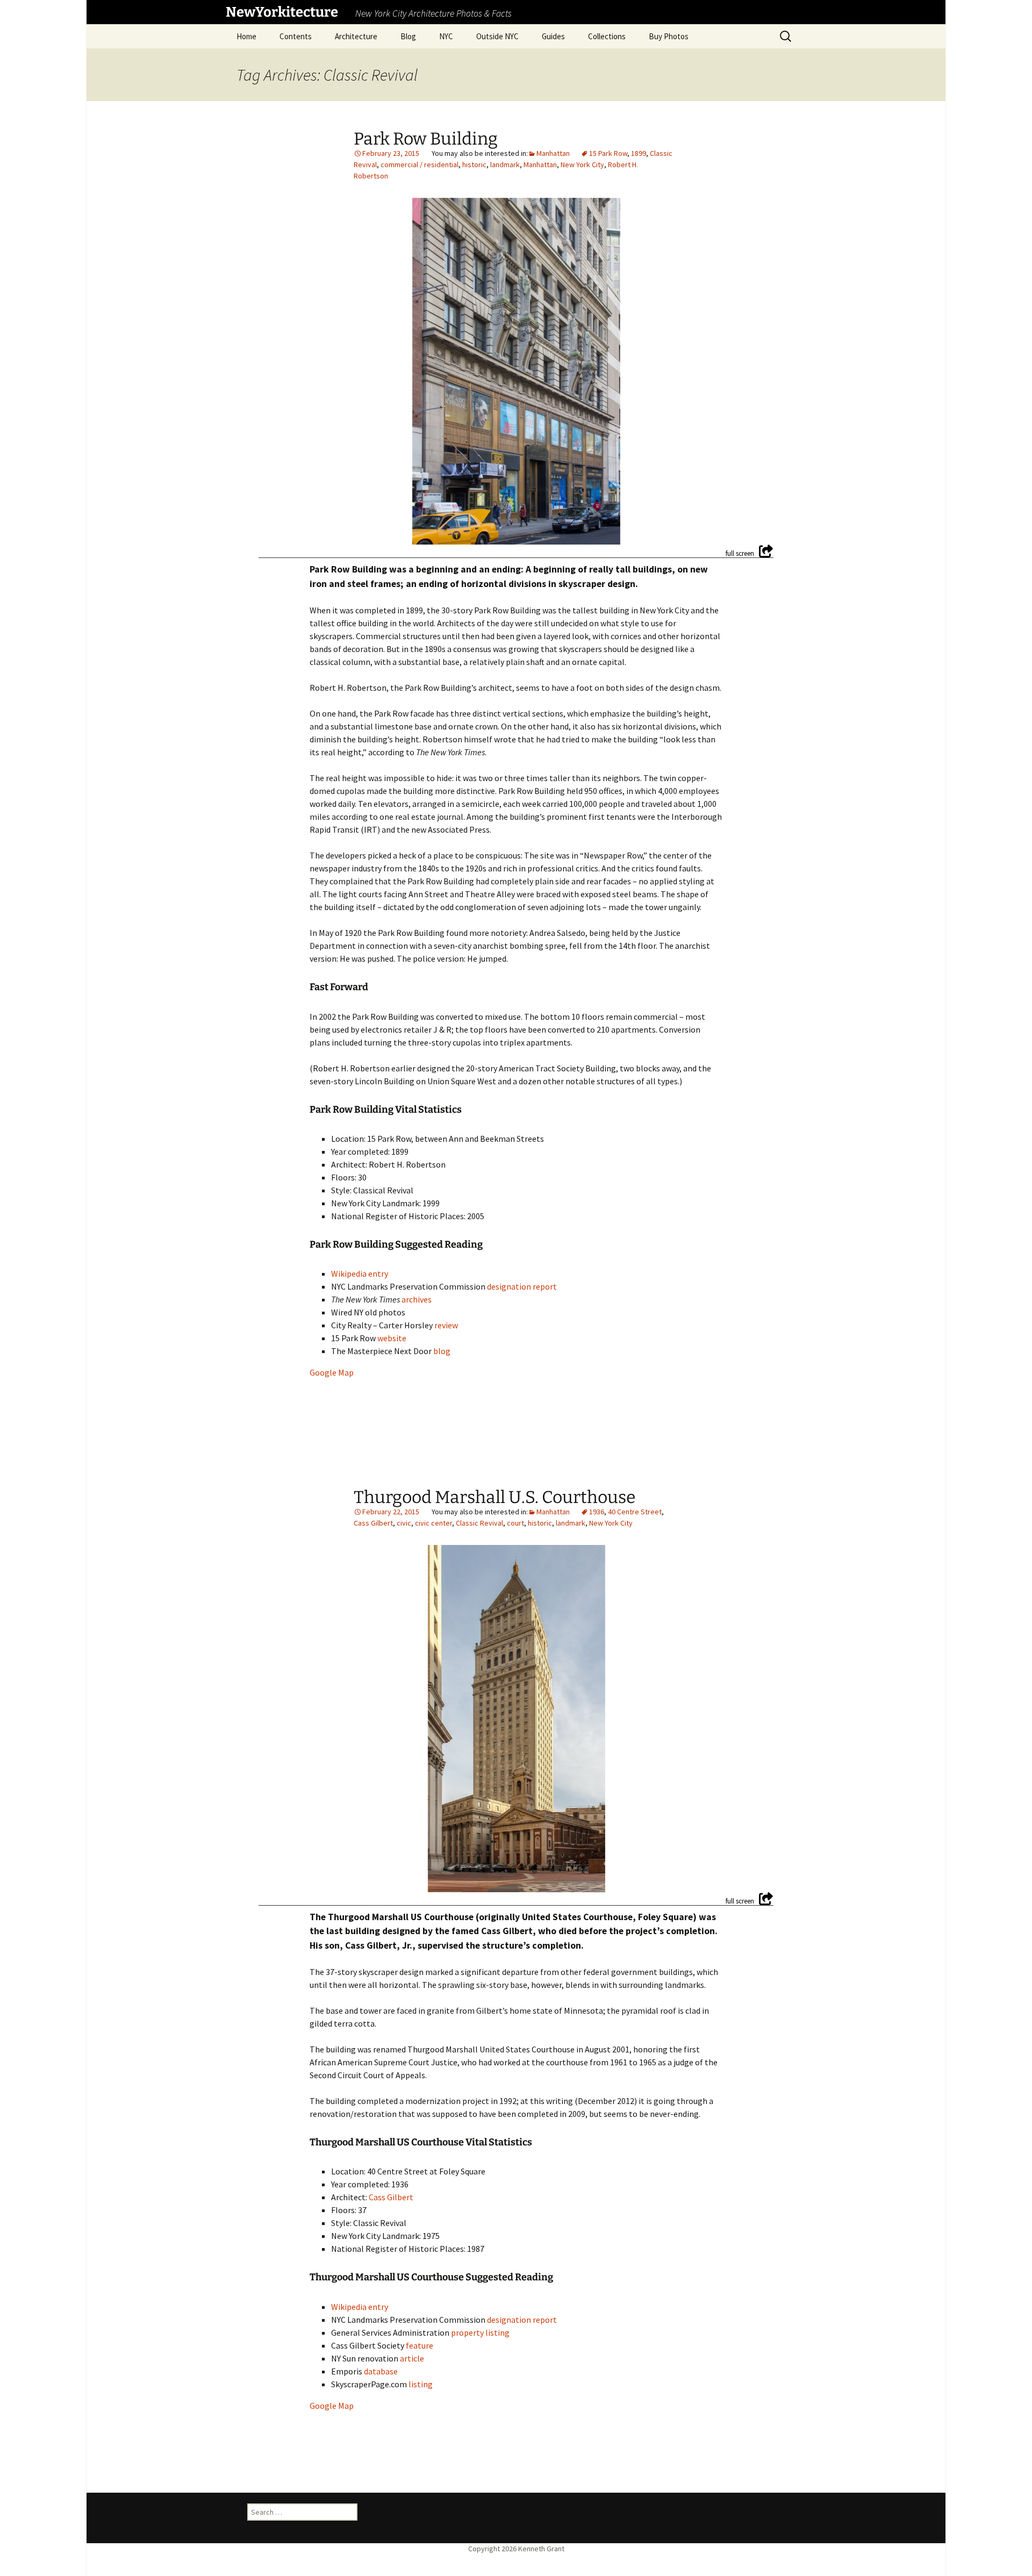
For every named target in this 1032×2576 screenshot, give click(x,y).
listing (421, 2384)
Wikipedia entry (360, 1273)
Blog (408, 36)
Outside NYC (497, 36)
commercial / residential (420, 164)
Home (246, 36)
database (381, 2371)
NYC (446, 36)
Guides (553, 36)
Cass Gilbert (373, 1523)
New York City (582, 164)
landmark (505, 164)
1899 (639, 153)
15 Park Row (608, 153)
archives (417, 1299)
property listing (480, 2332)
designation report (522, 1286)
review (446, 1325)
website (392, 1338)
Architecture (356, 36)
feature (420, 2345)
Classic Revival (479, 1523)
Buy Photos (669, 36)
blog (442, 1351)
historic (474, 164)
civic (404, 1523)
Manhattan (553, 153)
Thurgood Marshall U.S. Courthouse (495, 1497)
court (515, 1523)
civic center (433, 1523)
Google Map (332, 1372)
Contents (296, 36)
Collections (607, 36)
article (412, 2358)
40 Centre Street (635, 1512)
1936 (597, 1512)
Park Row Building (426, 139)
